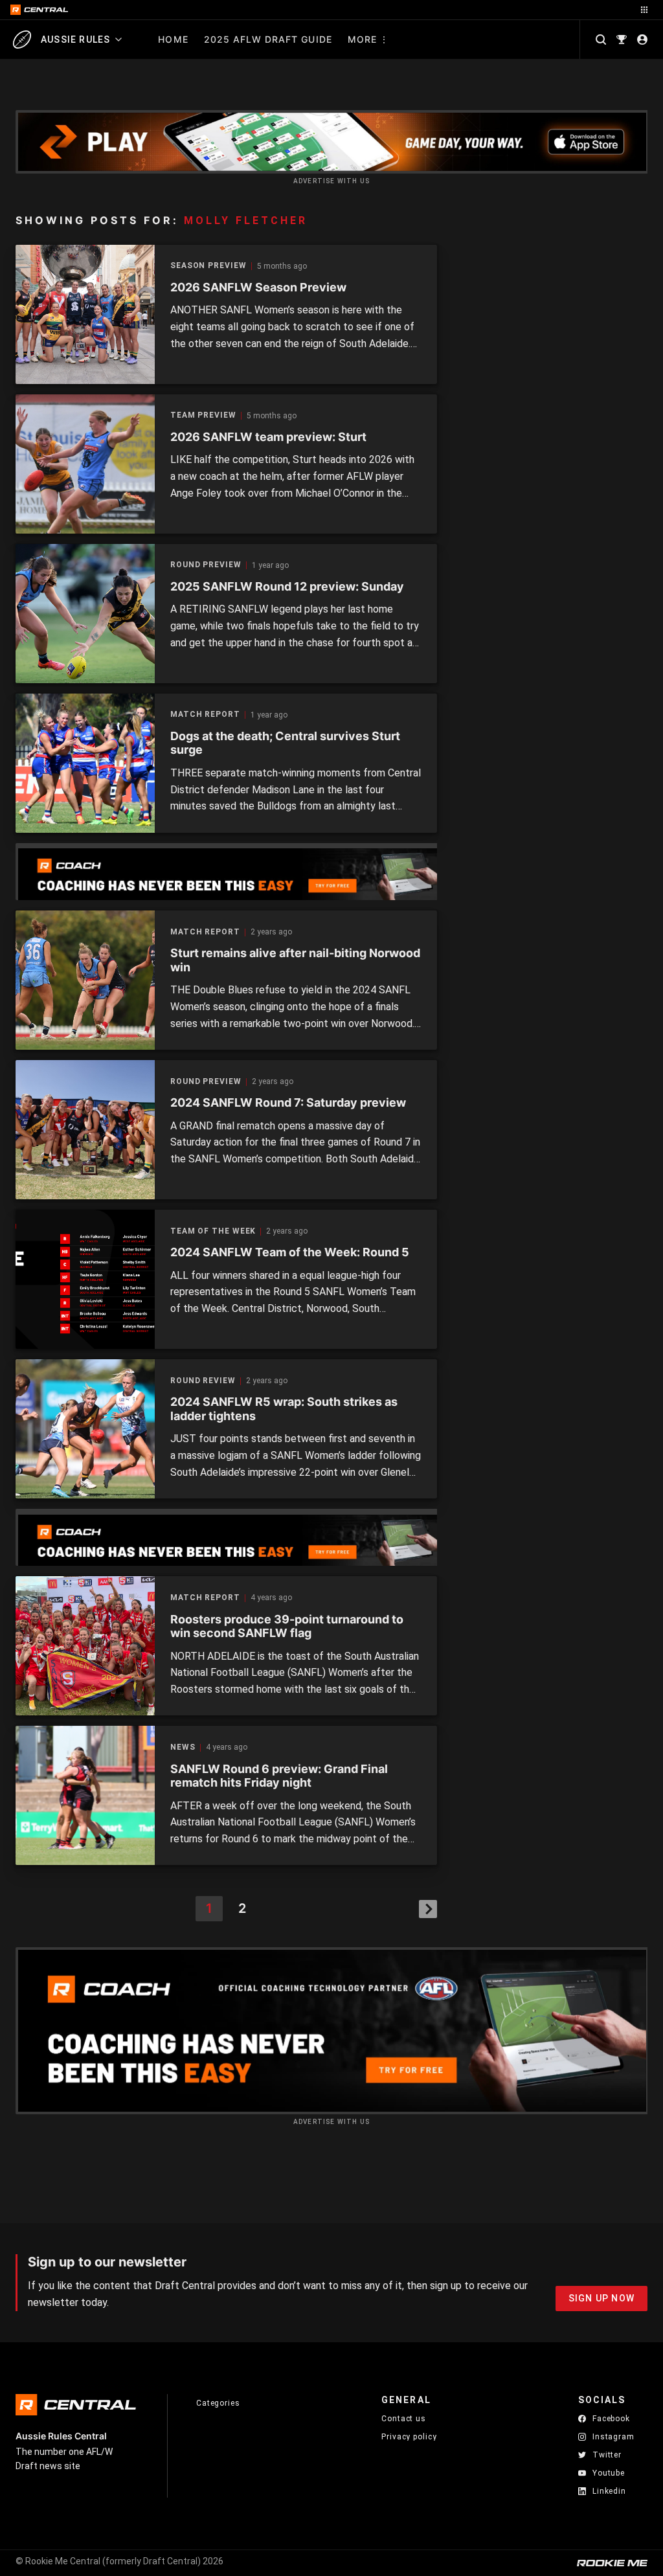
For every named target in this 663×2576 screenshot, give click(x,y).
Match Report (205, 715)
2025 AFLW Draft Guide (268, 39)
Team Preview (203, 415)
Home (173, 39)
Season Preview (208, 266)
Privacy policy (409, 2436)
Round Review (203, 1381)
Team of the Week (213, 1231)
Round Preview (206, 565)
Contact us (404, 2419)
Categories (218, 2403)
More (362, 39)
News (183, 1747)
